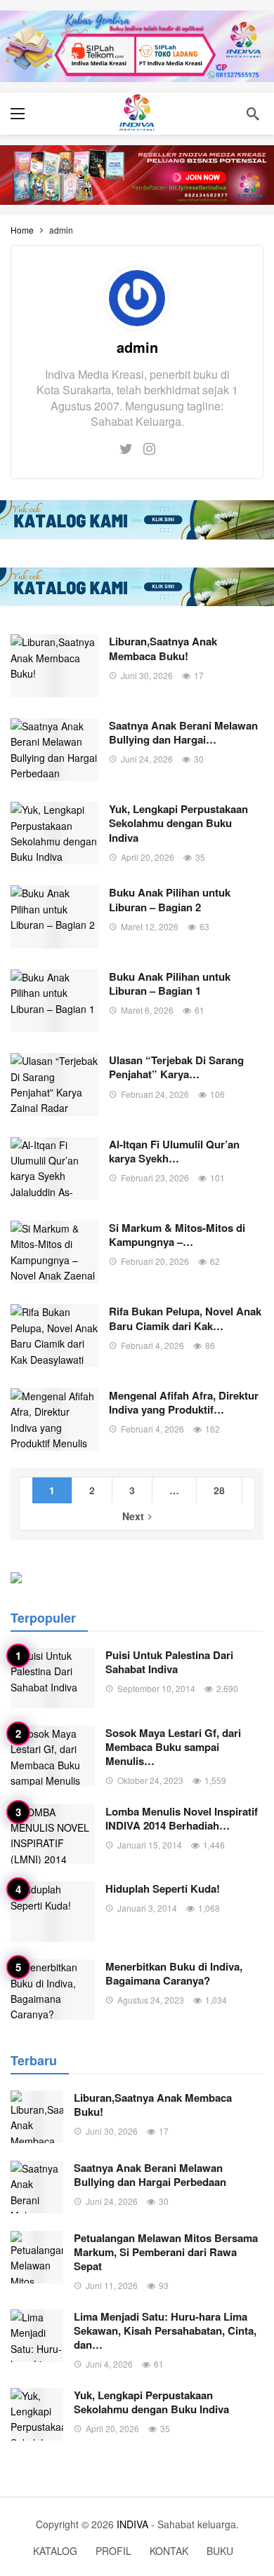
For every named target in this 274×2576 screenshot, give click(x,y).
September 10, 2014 (156, 1688)
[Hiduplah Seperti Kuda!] (53, 1912)
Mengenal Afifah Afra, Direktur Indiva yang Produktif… (184, 1402)
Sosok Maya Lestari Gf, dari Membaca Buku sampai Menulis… (173, 1747)
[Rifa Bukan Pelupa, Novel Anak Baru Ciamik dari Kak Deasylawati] (54, 1335)
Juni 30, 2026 (147, 675)
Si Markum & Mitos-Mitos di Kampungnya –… (177, 1235)
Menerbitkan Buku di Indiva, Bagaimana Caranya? (174, 1973)
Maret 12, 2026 (150, 926)
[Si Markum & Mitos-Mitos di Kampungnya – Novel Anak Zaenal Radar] (54, 1252)
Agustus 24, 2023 (151, 2000)
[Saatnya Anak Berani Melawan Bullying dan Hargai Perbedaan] (54, 750)
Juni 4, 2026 (109, 2364)
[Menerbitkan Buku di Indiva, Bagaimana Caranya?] (53, 1990)
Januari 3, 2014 (147, 1908)
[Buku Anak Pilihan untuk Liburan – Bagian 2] (54, 917)
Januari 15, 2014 (150, 1845)
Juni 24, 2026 (147, 759)
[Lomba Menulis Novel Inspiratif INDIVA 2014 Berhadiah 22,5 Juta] (53, 1834)
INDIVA (132, 2524)
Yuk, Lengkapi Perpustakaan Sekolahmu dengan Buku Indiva (178, 823)
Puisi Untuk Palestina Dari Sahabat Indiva (169, 1662)
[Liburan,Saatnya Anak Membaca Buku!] (54, 665)
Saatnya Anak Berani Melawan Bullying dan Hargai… (183, 732)
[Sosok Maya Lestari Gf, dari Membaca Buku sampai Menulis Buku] (53, 1756)
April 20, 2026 (148, 857)
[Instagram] (149, 448)
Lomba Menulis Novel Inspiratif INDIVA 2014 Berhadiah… (182, 1818)
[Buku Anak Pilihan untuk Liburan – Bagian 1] (54, 1001)
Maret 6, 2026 (147, 1010)
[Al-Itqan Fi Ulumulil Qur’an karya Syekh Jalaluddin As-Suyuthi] (54, 1168)
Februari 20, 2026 (155, 1261)
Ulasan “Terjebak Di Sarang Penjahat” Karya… (176, 1067)
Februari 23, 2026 (155, 1178)
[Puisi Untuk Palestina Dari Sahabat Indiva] (53, 1678)
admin (137, 347)
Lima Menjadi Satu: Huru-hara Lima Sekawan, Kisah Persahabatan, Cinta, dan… (165, 2330)
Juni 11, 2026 (112, 2285)
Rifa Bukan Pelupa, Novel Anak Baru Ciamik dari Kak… (185, 1318)
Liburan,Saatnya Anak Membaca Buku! (163, 648)
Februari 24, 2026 (155, 1094)
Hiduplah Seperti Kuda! (163, 1889)
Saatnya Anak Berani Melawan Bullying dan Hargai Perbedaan (150, 2175)
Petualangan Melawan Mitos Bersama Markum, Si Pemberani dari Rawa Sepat (166, 2252)
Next (133, 1516)
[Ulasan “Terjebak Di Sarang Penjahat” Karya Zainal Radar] (54, 1084)
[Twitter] (126, 448)
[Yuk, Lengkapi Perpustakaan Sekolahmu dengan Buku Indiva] (54, 833)
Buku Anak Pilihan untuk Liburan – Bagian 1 (170, 984)
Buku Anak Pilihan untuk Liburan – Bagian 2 (170, 899)
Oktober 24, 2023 (150, 1780)
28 (219, 1490)
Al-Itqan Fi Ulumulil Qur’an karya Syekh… (174, 1151)
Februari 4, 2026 (152, 1345)
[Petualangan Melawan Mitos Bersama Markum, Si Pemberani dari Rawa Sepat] (37, 2257)
